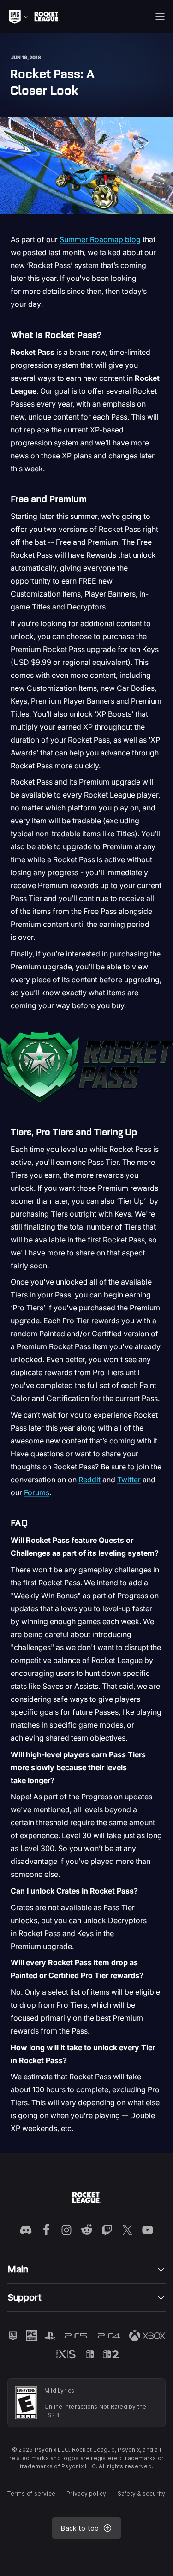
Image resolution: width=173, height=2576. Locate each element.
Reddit (89, 1480)
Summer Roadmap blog (100, 239)
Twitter (129, 1480)
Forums (37, 1492)
